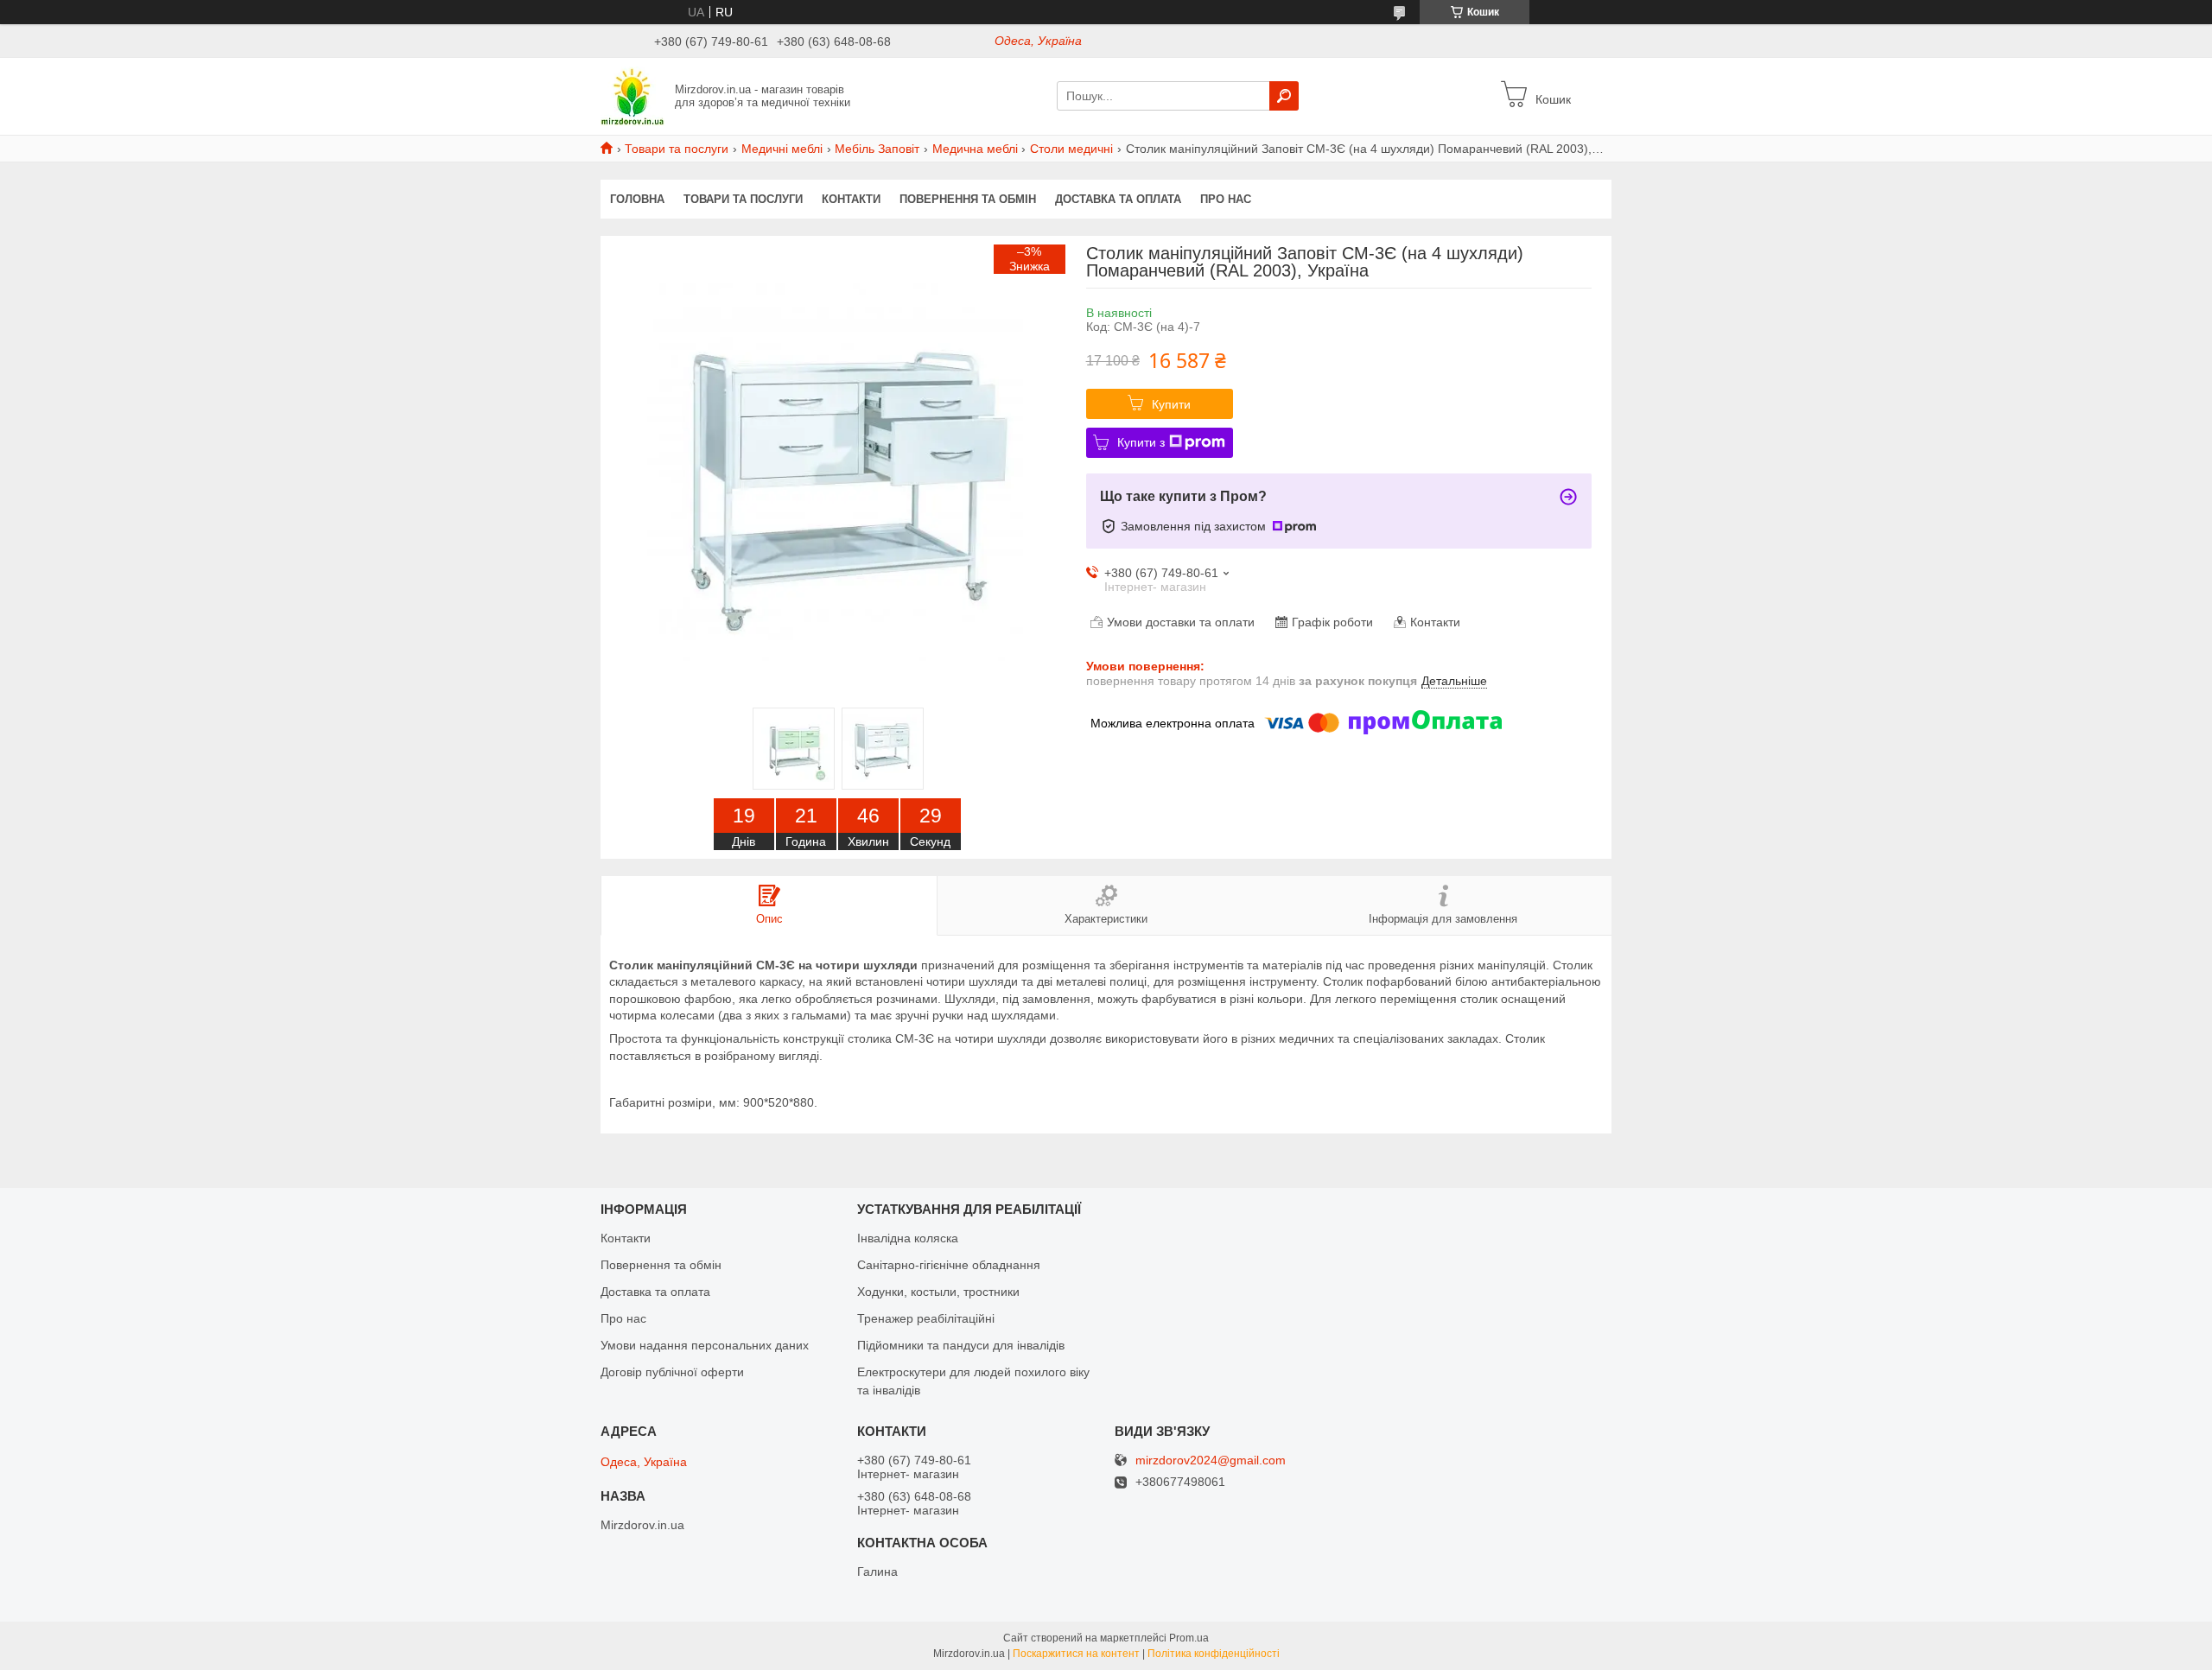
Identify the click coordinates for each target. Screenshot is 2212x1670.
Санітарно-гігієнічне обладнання (949, 1265)
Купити (1171, 404)
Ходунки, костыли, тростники (938, 1292)
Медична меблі (975, 149)
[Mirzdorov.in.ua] (632, 95)
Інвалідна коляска (908, 1238)
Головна (637, 199)
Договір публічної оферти (672, 1372)
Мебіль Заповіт (877, 149)
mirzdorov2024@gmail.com (1211, 1460)
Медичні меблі (782, 149)
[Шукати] (1284, 96)
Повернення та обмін (968, 199)
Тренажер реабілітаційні (926, 1318)
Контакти (851, 199)
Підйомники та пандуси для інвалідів (961, 1345)
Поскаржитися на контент (1076, 1654)
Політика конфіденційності (1214, 1654)
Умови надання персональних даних (705, 1345)
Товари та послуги (677, 149)
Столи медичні (1071, 149)
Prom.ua (1189, 1638)
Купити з (1141, 442)
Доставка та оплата (1118, 199)
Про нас (1226, 199)
